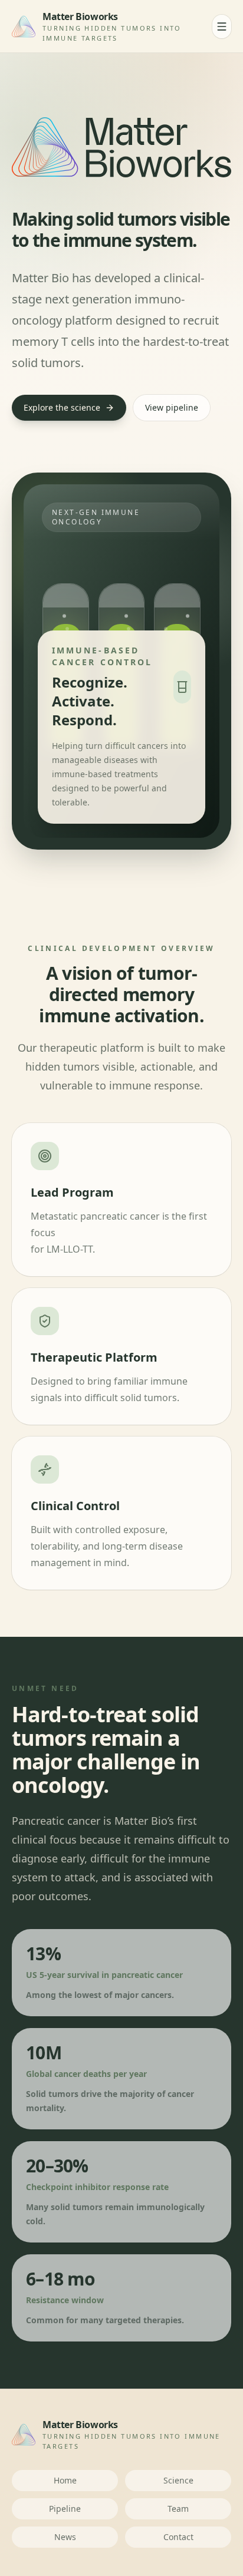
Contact (178, 2537)
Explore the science (62, 407)
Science (178, 2480)
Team (178, 2509)
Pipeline (65, 2509)
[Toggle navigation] (222, 27)
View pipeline (172, 407)
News (65, 2537)
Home (65, 2480)
